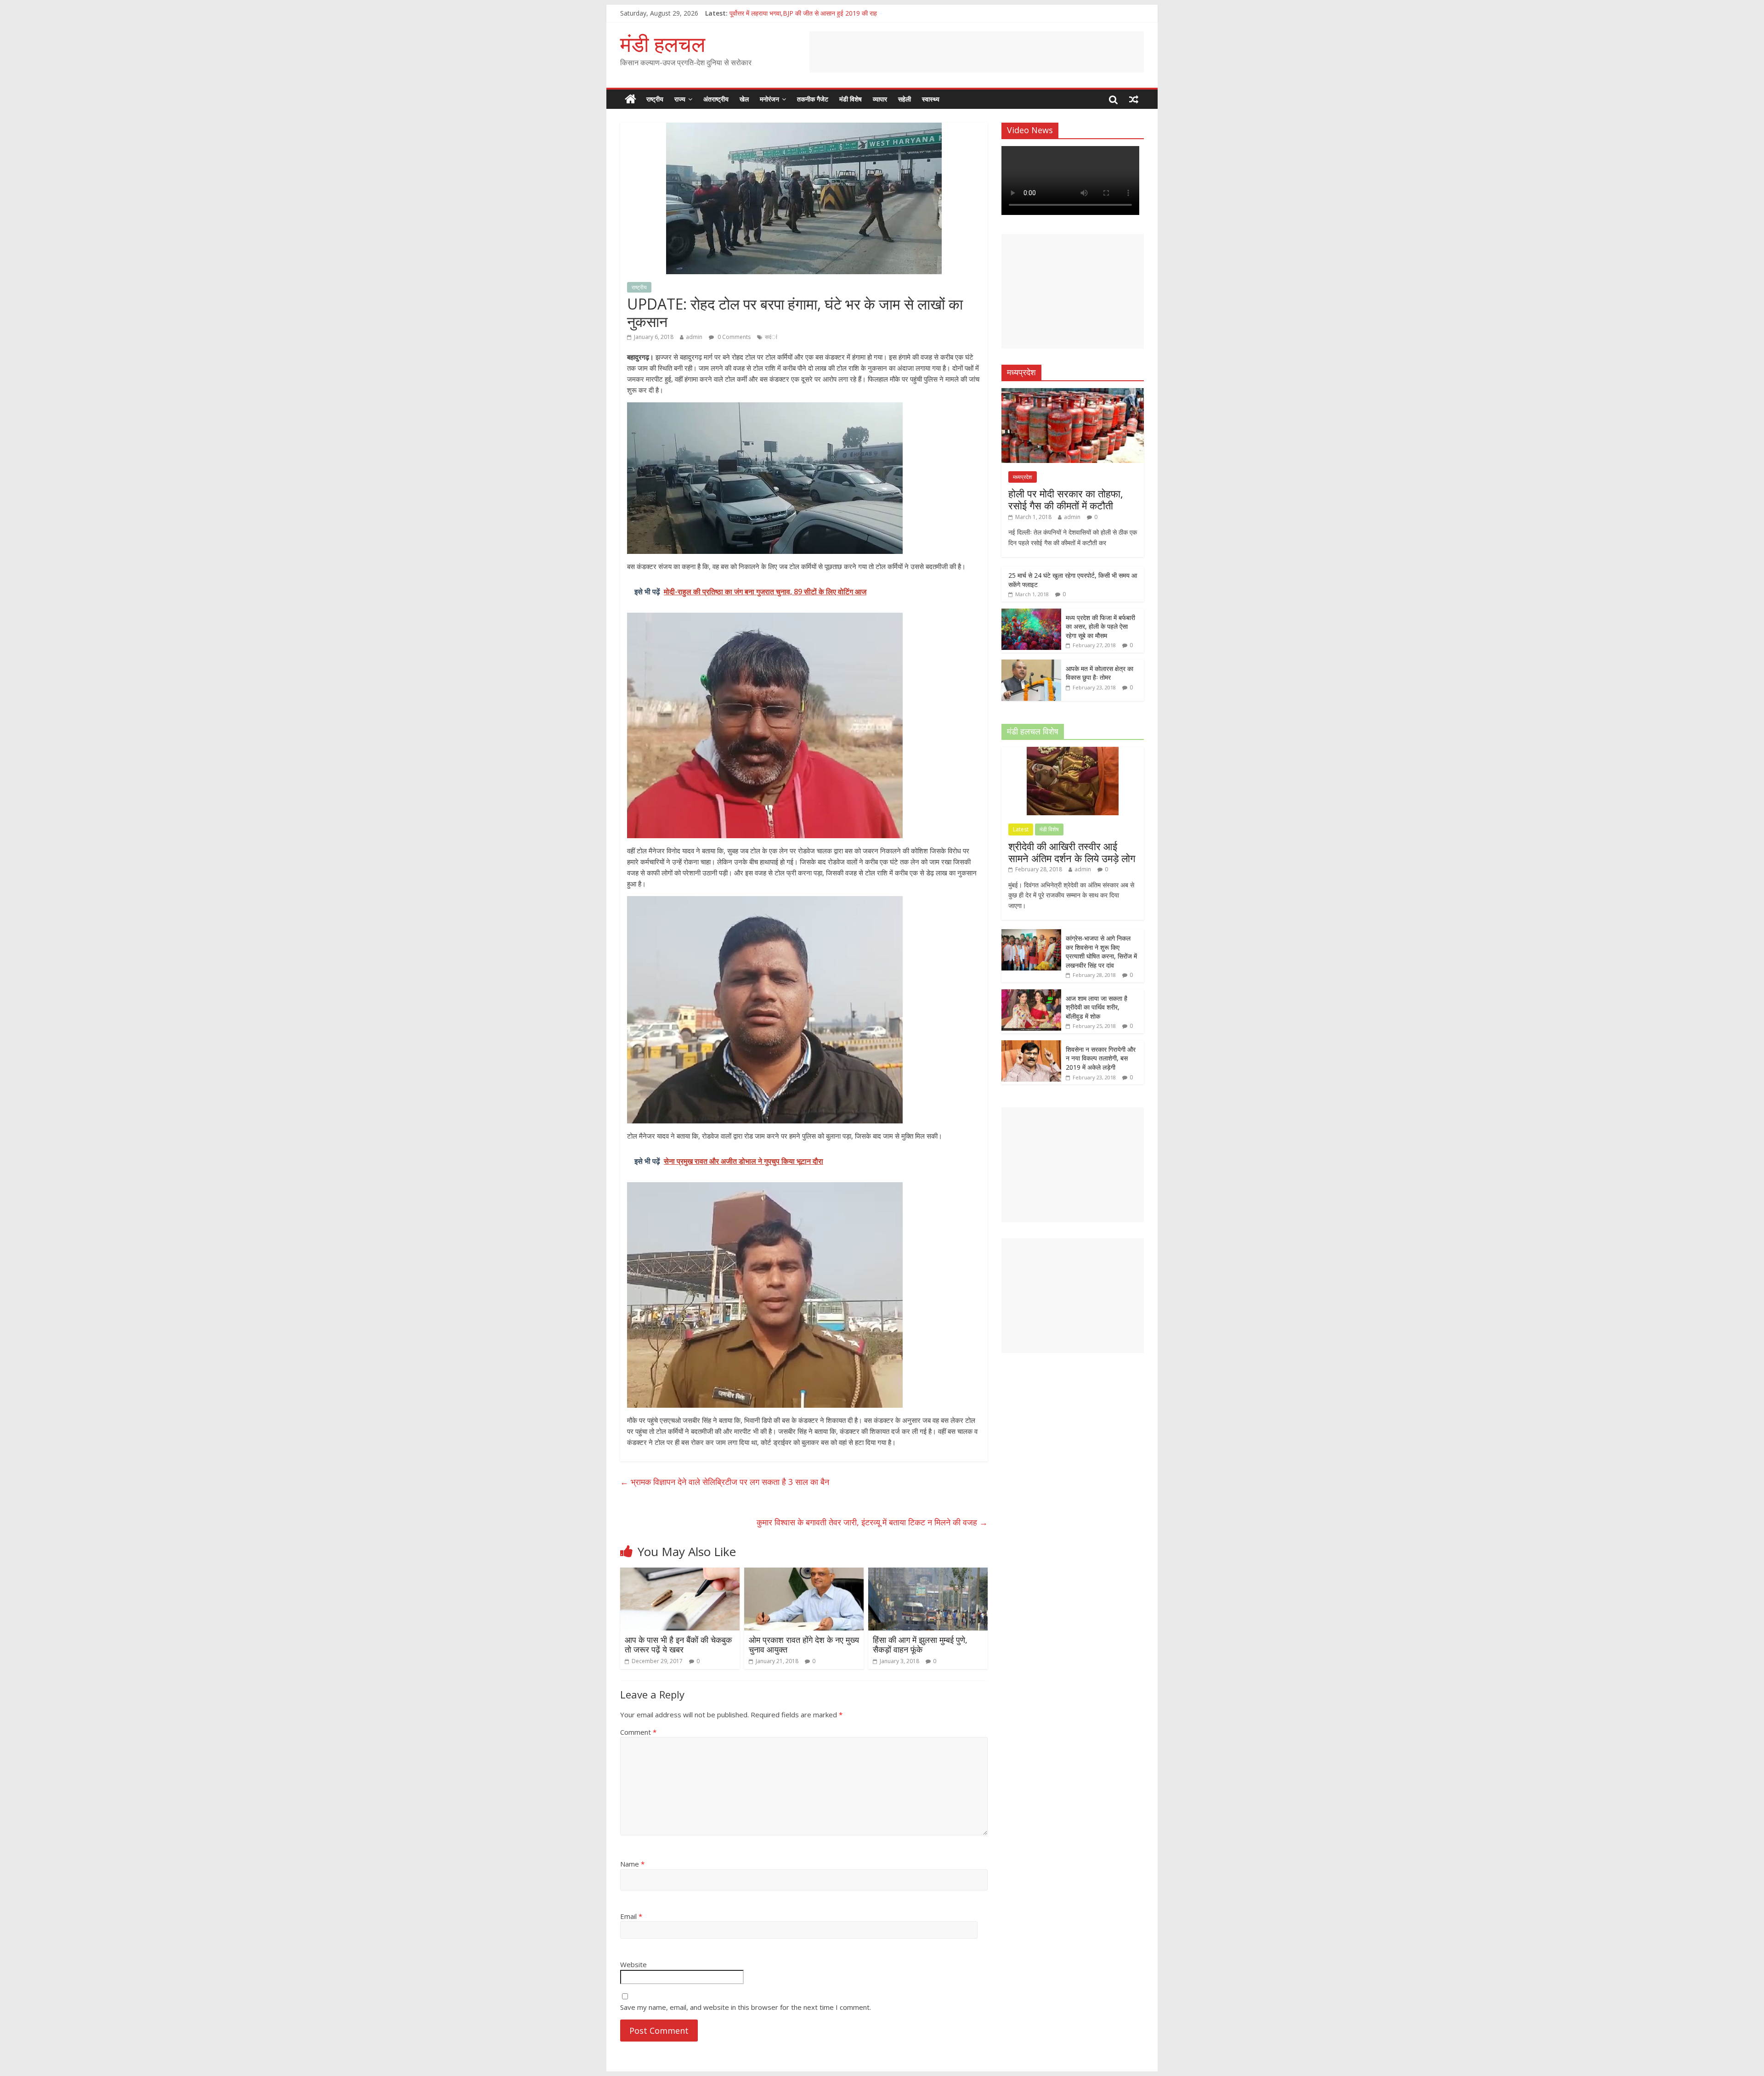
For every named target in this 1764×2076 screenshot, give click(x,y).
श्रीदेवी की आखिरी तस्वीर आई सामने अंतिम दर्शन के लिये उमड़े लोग (1072, 852)
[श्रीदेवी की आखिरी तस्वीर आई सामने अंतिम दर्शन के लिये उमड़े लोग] (1073, 752)
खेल (744, 99)
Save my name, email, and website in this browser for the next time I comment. (746, 2007)
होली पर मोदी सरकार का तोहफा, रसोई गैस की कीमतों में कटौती (1066, 499)
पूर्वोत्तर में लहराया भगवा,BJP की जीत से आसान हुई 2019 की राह (803, 13)
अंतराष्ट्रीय (716, 99)
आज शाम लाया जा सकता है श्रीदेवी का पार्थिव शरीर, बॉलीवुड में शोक (1097, 1007)
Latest (1021, 829)
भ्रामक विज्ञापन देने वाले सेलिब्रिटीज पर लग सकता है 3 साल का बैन (725, 1482)
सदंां (771, 337)
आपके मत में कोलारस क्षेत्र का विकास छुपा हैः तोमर (1100, 673)
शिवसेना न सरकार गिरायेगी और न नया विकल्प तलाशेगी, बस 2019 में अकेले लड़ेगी (1101, 1058)
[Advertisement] (977, 52)
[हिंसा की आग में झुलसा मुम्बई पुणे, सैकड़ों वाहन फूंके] (928, 1573)
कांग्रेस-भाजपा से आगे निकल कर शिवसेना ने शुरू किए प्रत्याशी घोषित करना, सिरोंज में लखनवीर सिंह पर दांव (1101, 952)
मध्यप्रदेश (1023, 477)
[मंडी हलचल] (630, 99)
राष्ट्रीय (655, 99)
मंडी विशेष (851, 99)
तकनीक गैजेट (813, 99)
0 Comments (733, 337)
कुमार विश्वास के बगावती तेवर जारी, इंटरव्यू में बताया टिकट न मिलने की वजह (872, 1522)
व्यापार (880, 99)
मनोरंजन (769, 99)
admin (694, 337)
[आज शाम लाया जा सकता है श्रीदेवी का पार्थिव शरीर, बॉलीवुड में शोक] (1031, 994)
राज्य (680, 99)
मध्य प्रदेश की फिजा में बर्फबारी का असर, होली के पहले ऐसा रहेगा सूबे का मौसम (1100, 626)
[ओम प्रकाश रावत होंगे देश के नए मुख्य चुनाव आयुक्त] (804, 1573)
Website (633, 1964)
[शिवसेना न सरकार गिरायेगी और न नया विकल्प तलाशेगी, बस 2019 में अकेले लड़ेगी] (1031, 1045)
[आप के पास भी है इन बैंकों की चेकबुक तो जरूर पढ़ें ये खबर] (680, 1573)
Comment (638, 1732)
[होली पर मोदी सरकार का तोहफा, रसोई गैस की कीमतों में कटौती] (1073, 393)
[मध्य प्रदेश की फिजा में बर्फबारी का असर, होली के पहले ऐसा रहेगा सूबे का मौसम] (1031, 613)
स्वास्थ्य (931, 99)
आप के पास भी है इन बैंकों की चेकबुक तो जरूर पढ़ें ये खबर (678, 1645)
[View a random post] (1134, 99)
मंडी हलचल (663, 44)
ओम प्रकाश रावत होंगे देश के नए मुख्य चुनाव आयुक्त (804, 1645)
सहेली (905, 99)
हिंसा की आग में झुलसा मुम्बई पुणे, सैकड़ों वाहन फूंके (920, 1645)
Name (632, 1864)
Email (631, 1916)
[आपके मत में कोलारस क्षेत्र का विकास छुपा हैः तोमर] (1031, 664)
